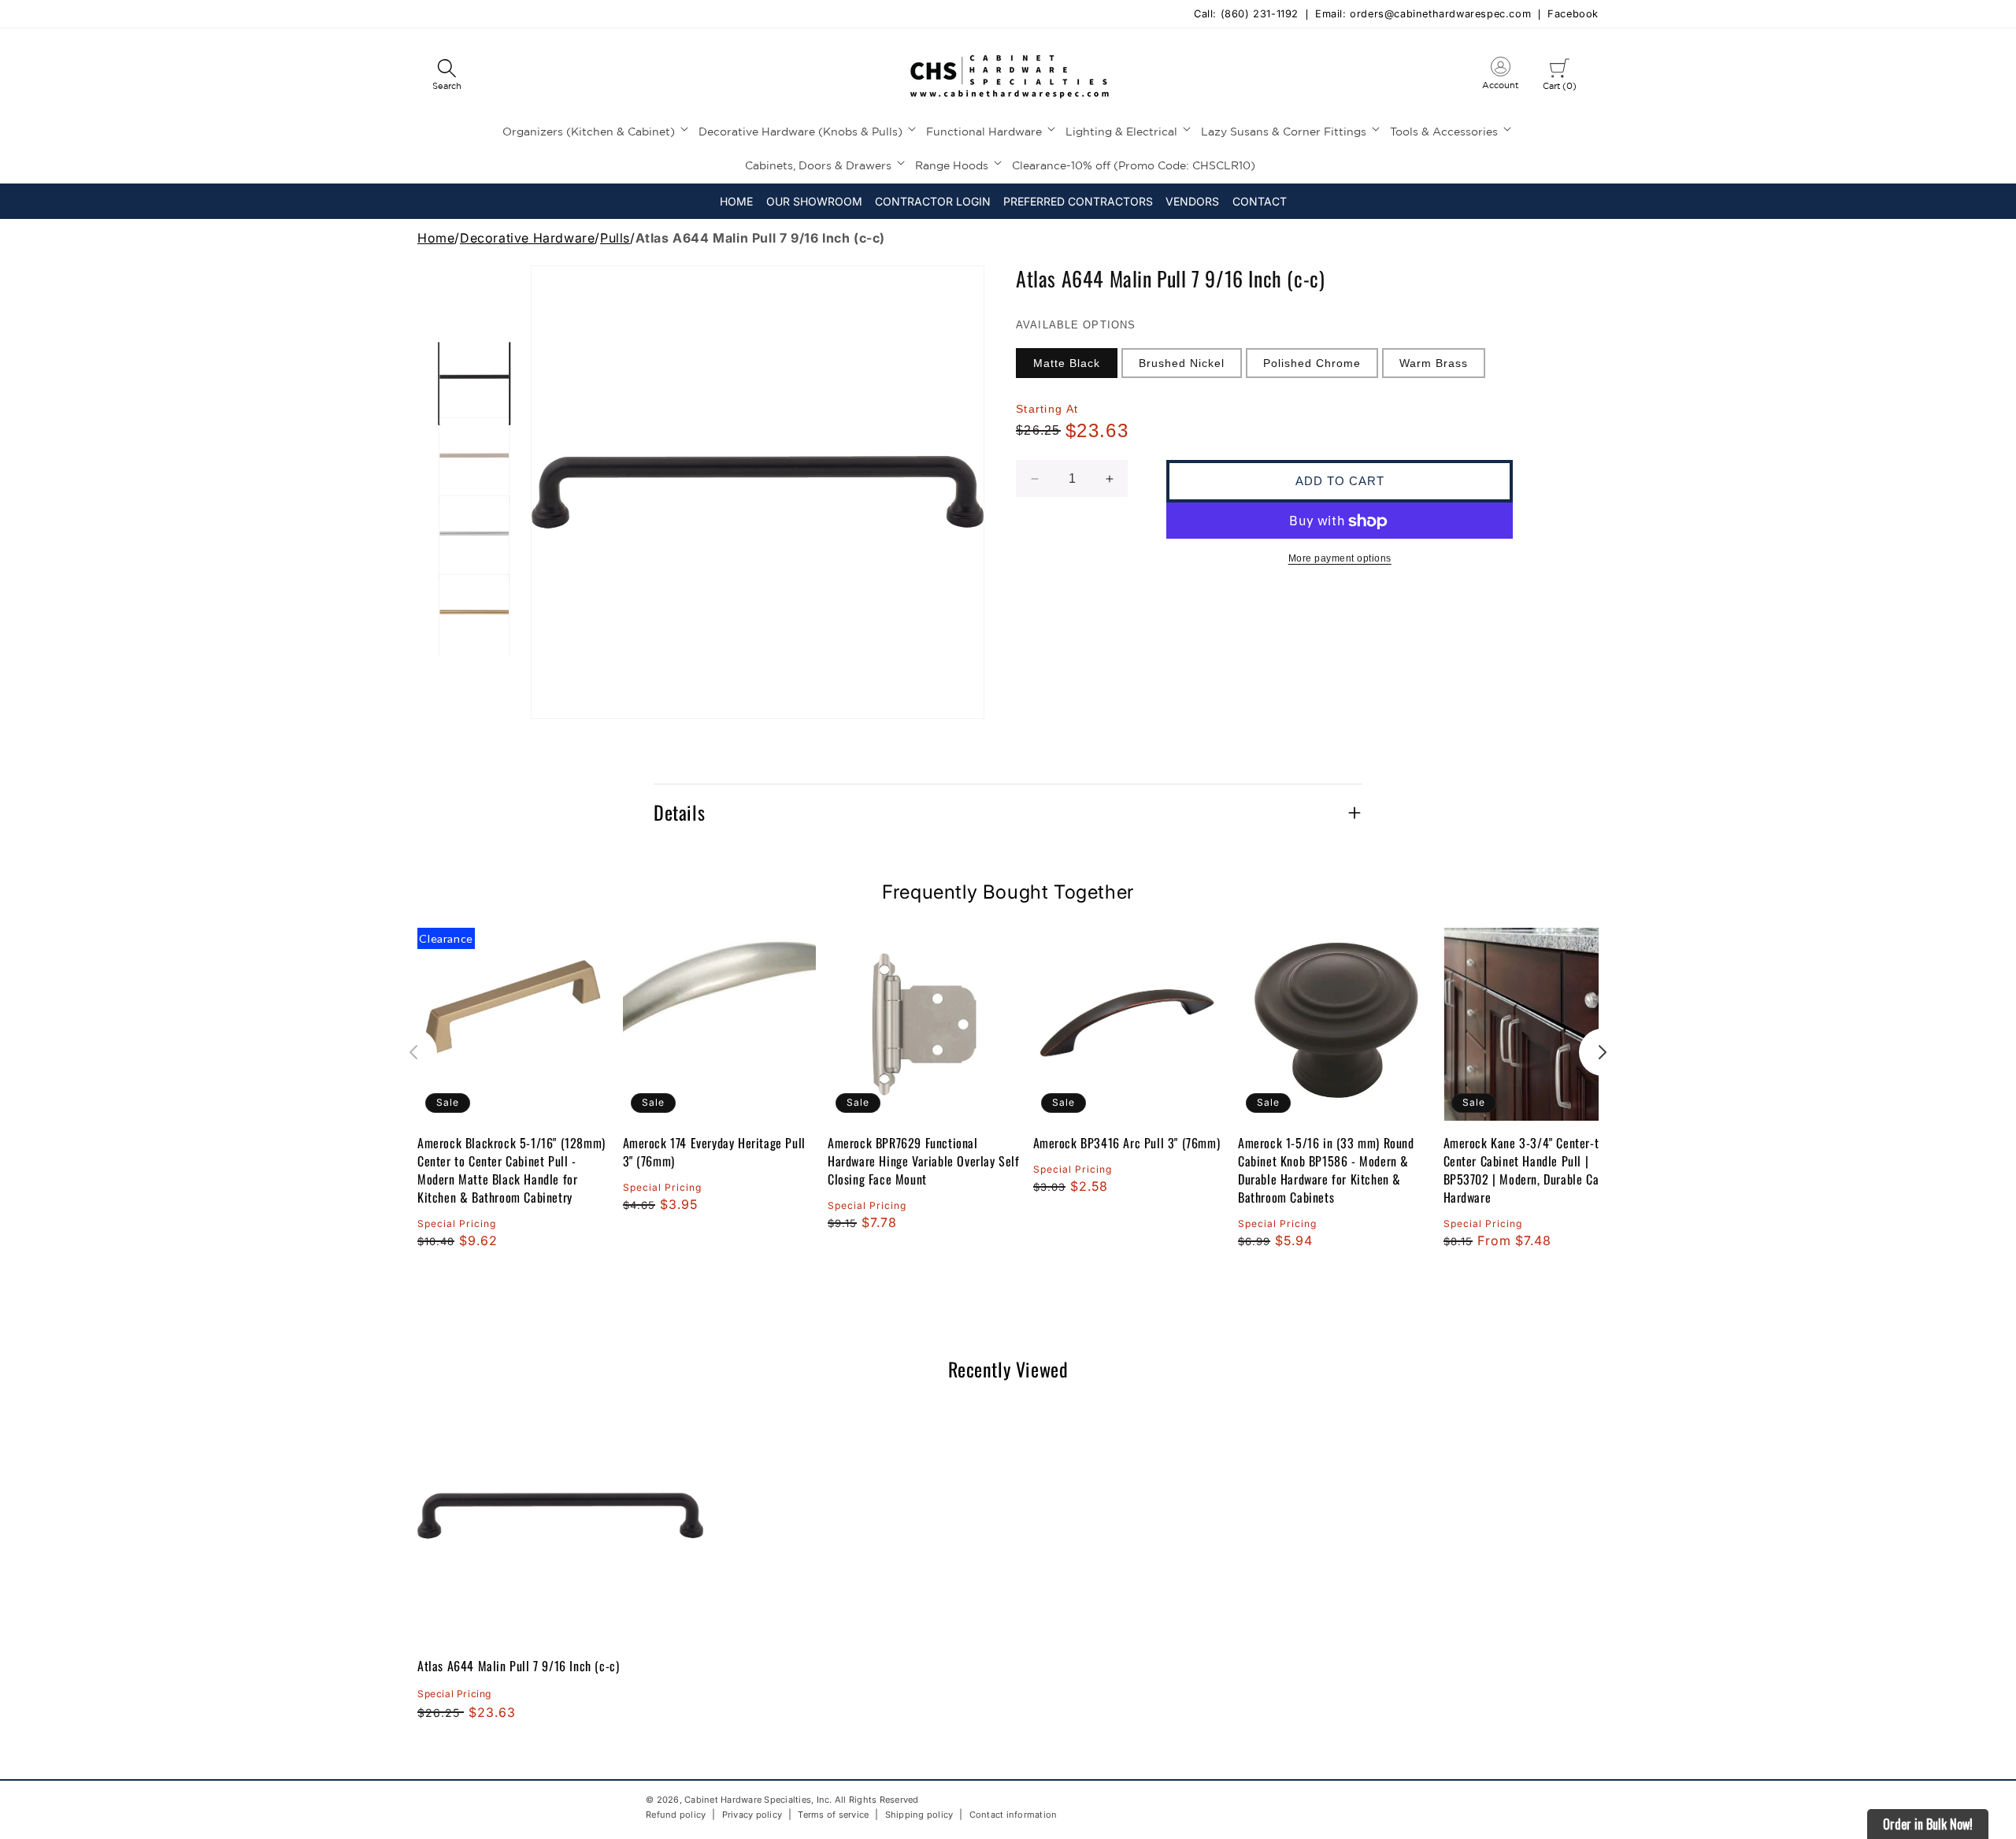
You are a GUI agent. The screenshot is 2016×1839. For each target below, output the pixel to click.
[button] (447, 76)
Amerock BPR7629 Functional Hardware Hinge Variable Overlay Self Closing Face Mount (924, 1161)
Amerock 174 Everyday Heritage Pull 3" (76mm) (714, 1152)
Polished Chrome (1312, 363)
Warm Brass (1434, 363)
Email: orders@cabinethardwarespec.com (1423, 15)
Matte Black (1067, 363)
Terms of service (833, 1815)
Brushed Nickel (1182, 363)
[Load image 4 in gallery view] (474, 617)
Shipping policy (919, 1815)
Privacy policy (752, 1815)
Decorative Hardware (527, 238)
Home (436, 238)
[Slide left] (413, 1052)
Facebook (1573, 15)
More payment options (1340, 559)
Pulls (615, 238)
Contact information (1014, 1815)
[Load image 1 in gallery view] (474, 382)
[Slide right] (1603, 1052)
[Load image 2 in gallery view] (474, 460)
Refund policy (676, 1815)
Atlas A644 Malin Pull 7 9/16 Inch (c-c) (518, 1666)
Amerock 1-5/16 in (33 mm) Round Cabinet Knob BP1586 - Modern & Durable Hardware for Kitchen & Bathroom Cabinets (1326, 1170)
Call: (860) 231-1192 (1246, 15)
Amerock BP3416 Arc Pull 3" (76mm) (1127, 1143)
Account (1500, 76)
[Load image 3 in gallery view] (474, 538)
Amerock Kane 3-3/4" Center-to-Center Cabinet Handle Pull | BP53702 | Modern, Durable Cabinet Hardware (1534, 1170)
